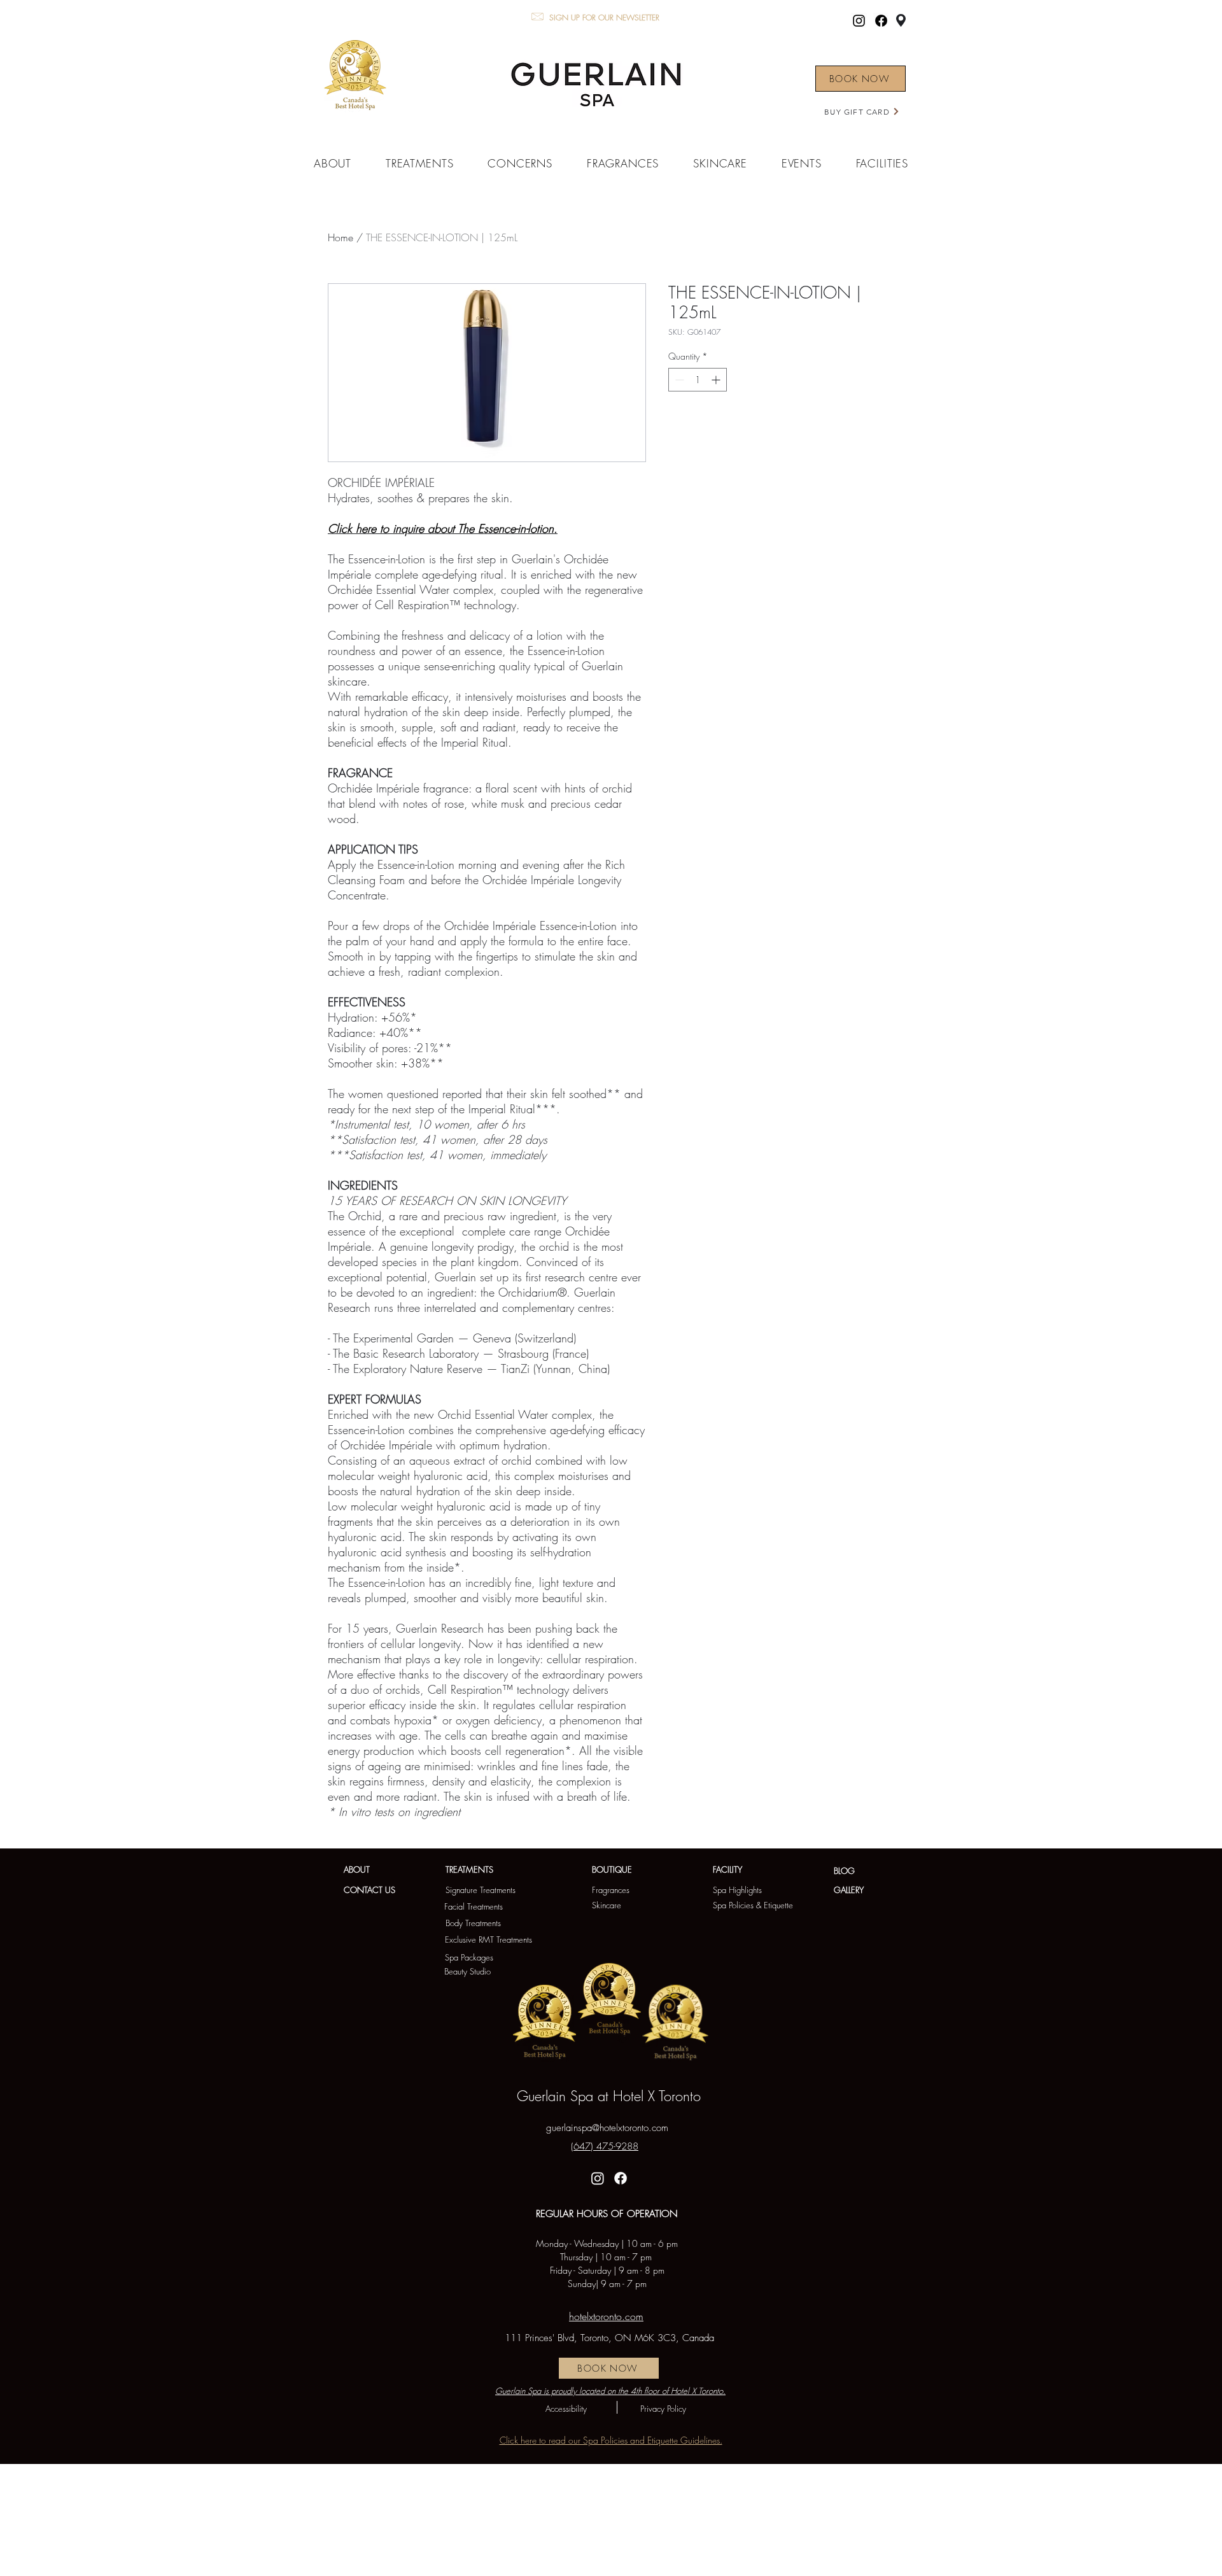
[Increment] (717, 380)
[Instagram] (859, 21)
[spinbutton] (698, 380)
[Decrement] (678, 380)
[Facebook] (881, 21)
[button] (333, 163)
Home (341, 237)
